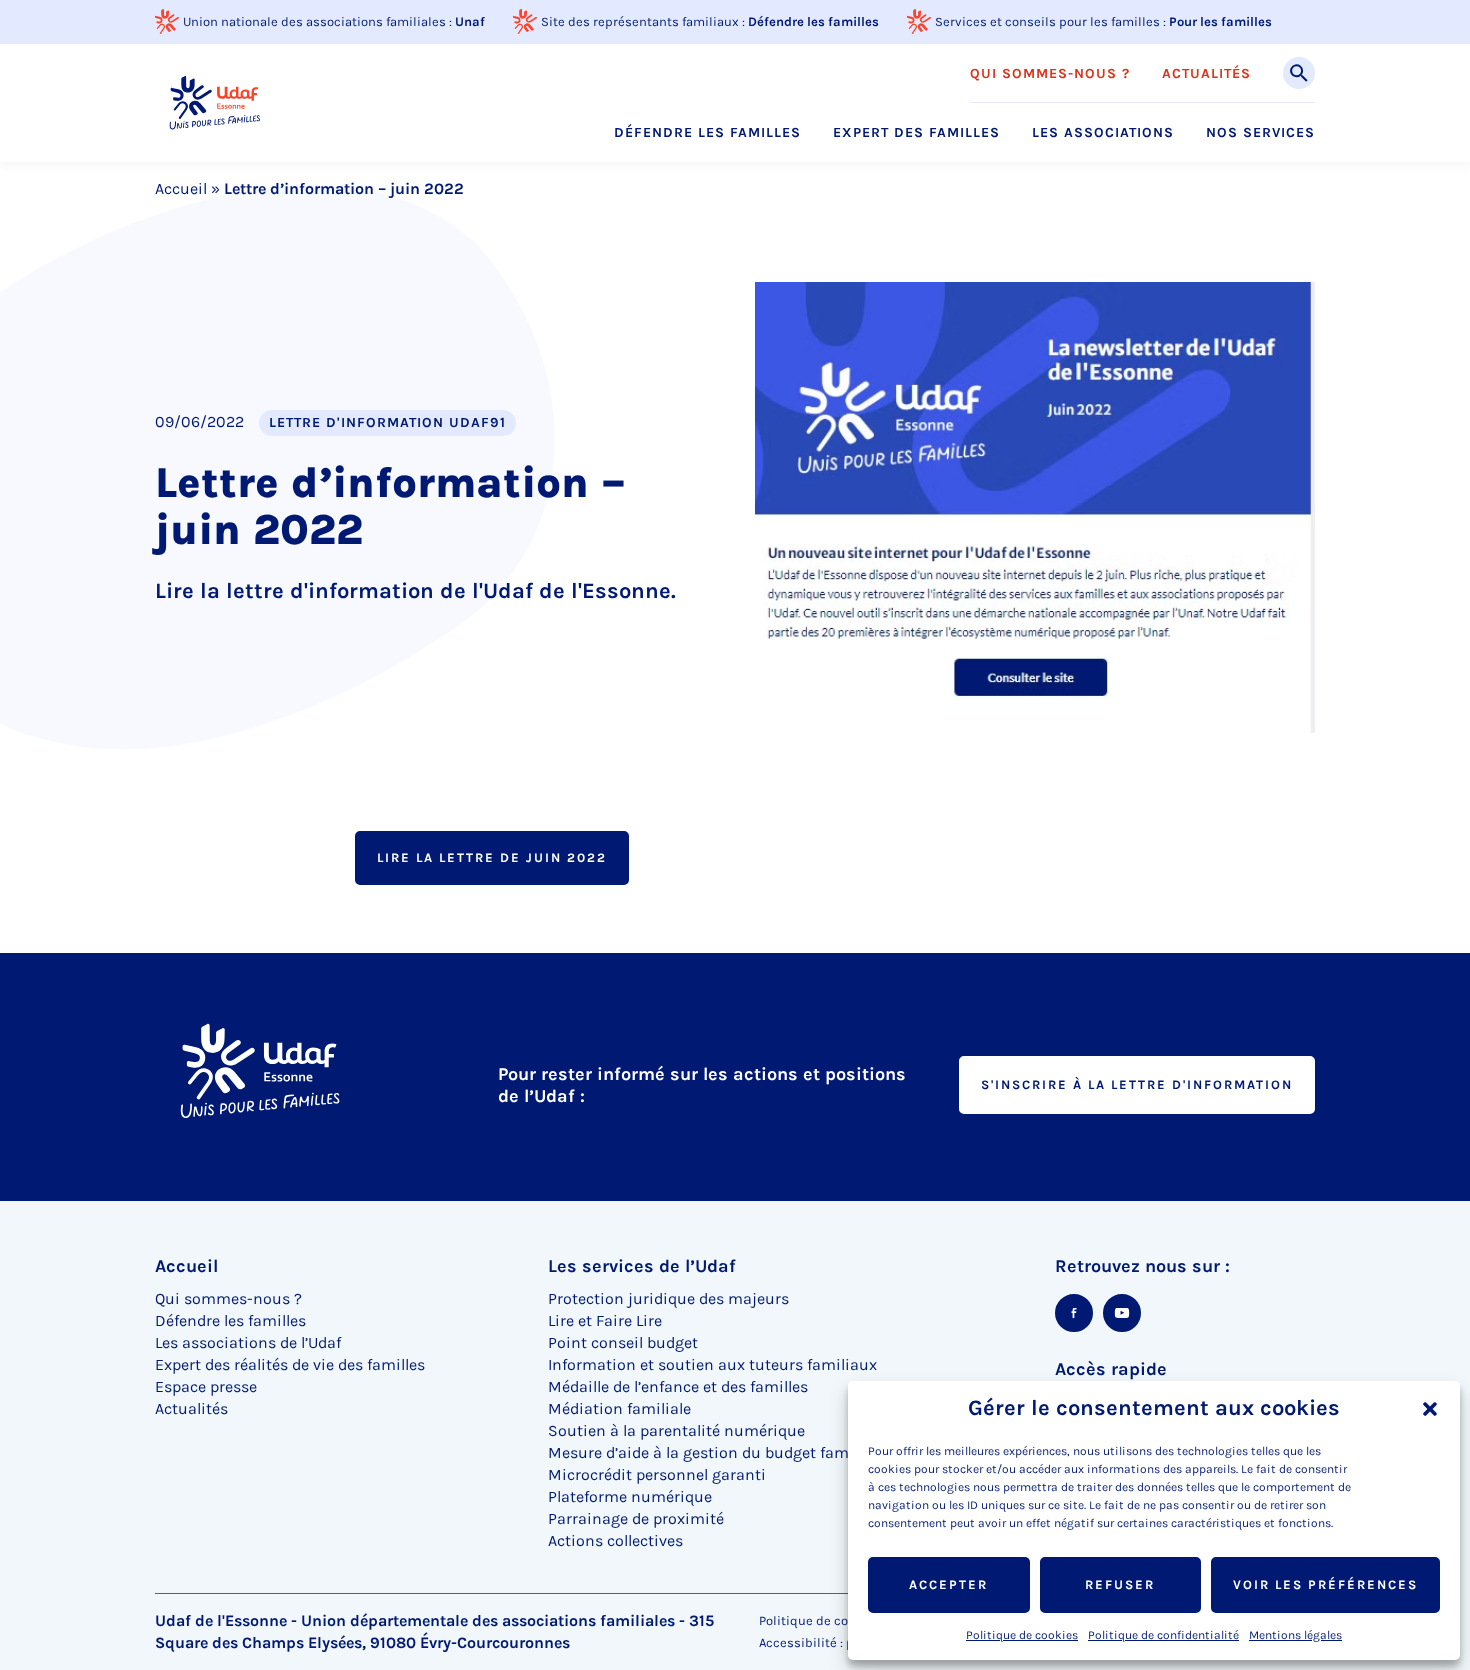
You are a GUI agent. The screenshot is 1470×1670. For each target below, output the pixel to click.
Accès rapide (1111, 1369)
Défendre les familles (813, 21)
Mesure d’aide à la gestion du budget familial (712, 1452)
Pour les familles (1220, 21)
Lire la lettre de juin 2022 (492, 857)
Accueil (181, 188)
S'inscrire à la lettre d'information (1137, 1084)
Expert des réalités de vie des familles (290, 1364)
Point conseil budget (623, 1342)
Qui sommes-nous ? (1050, 74)
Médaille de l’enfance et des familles (678, 1386)
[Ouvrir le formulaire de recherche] (1299, 73)
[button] (1430, 1409)
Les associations (1103, 133)
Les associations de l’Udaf (248, 1342)
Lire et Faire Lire (605, 1320)
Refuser (1120, 1584)
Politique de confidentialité (1163, 1635)
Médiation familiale (619, 1408)
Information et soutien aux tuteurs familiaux (712, 1364)
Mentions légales (1295, 1635)
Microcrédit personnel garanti (657, 1474)
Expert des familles (916, 133)
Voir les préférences (1325, 1584)
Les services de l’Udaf (642, 1266)
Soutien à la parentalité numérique (676, 1430)
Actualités (1206, 74)
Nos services (1260, 133)
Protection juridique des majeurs (668, 1298)
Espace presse (206, 1386)
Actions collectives (615, 1540)
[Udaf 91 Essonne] (214, 102)
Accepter (948, 1584)
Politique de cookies (1022, 1635)
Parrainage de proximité (636, 1518)
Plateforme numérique (630, 1496)
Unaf (470, 21)
